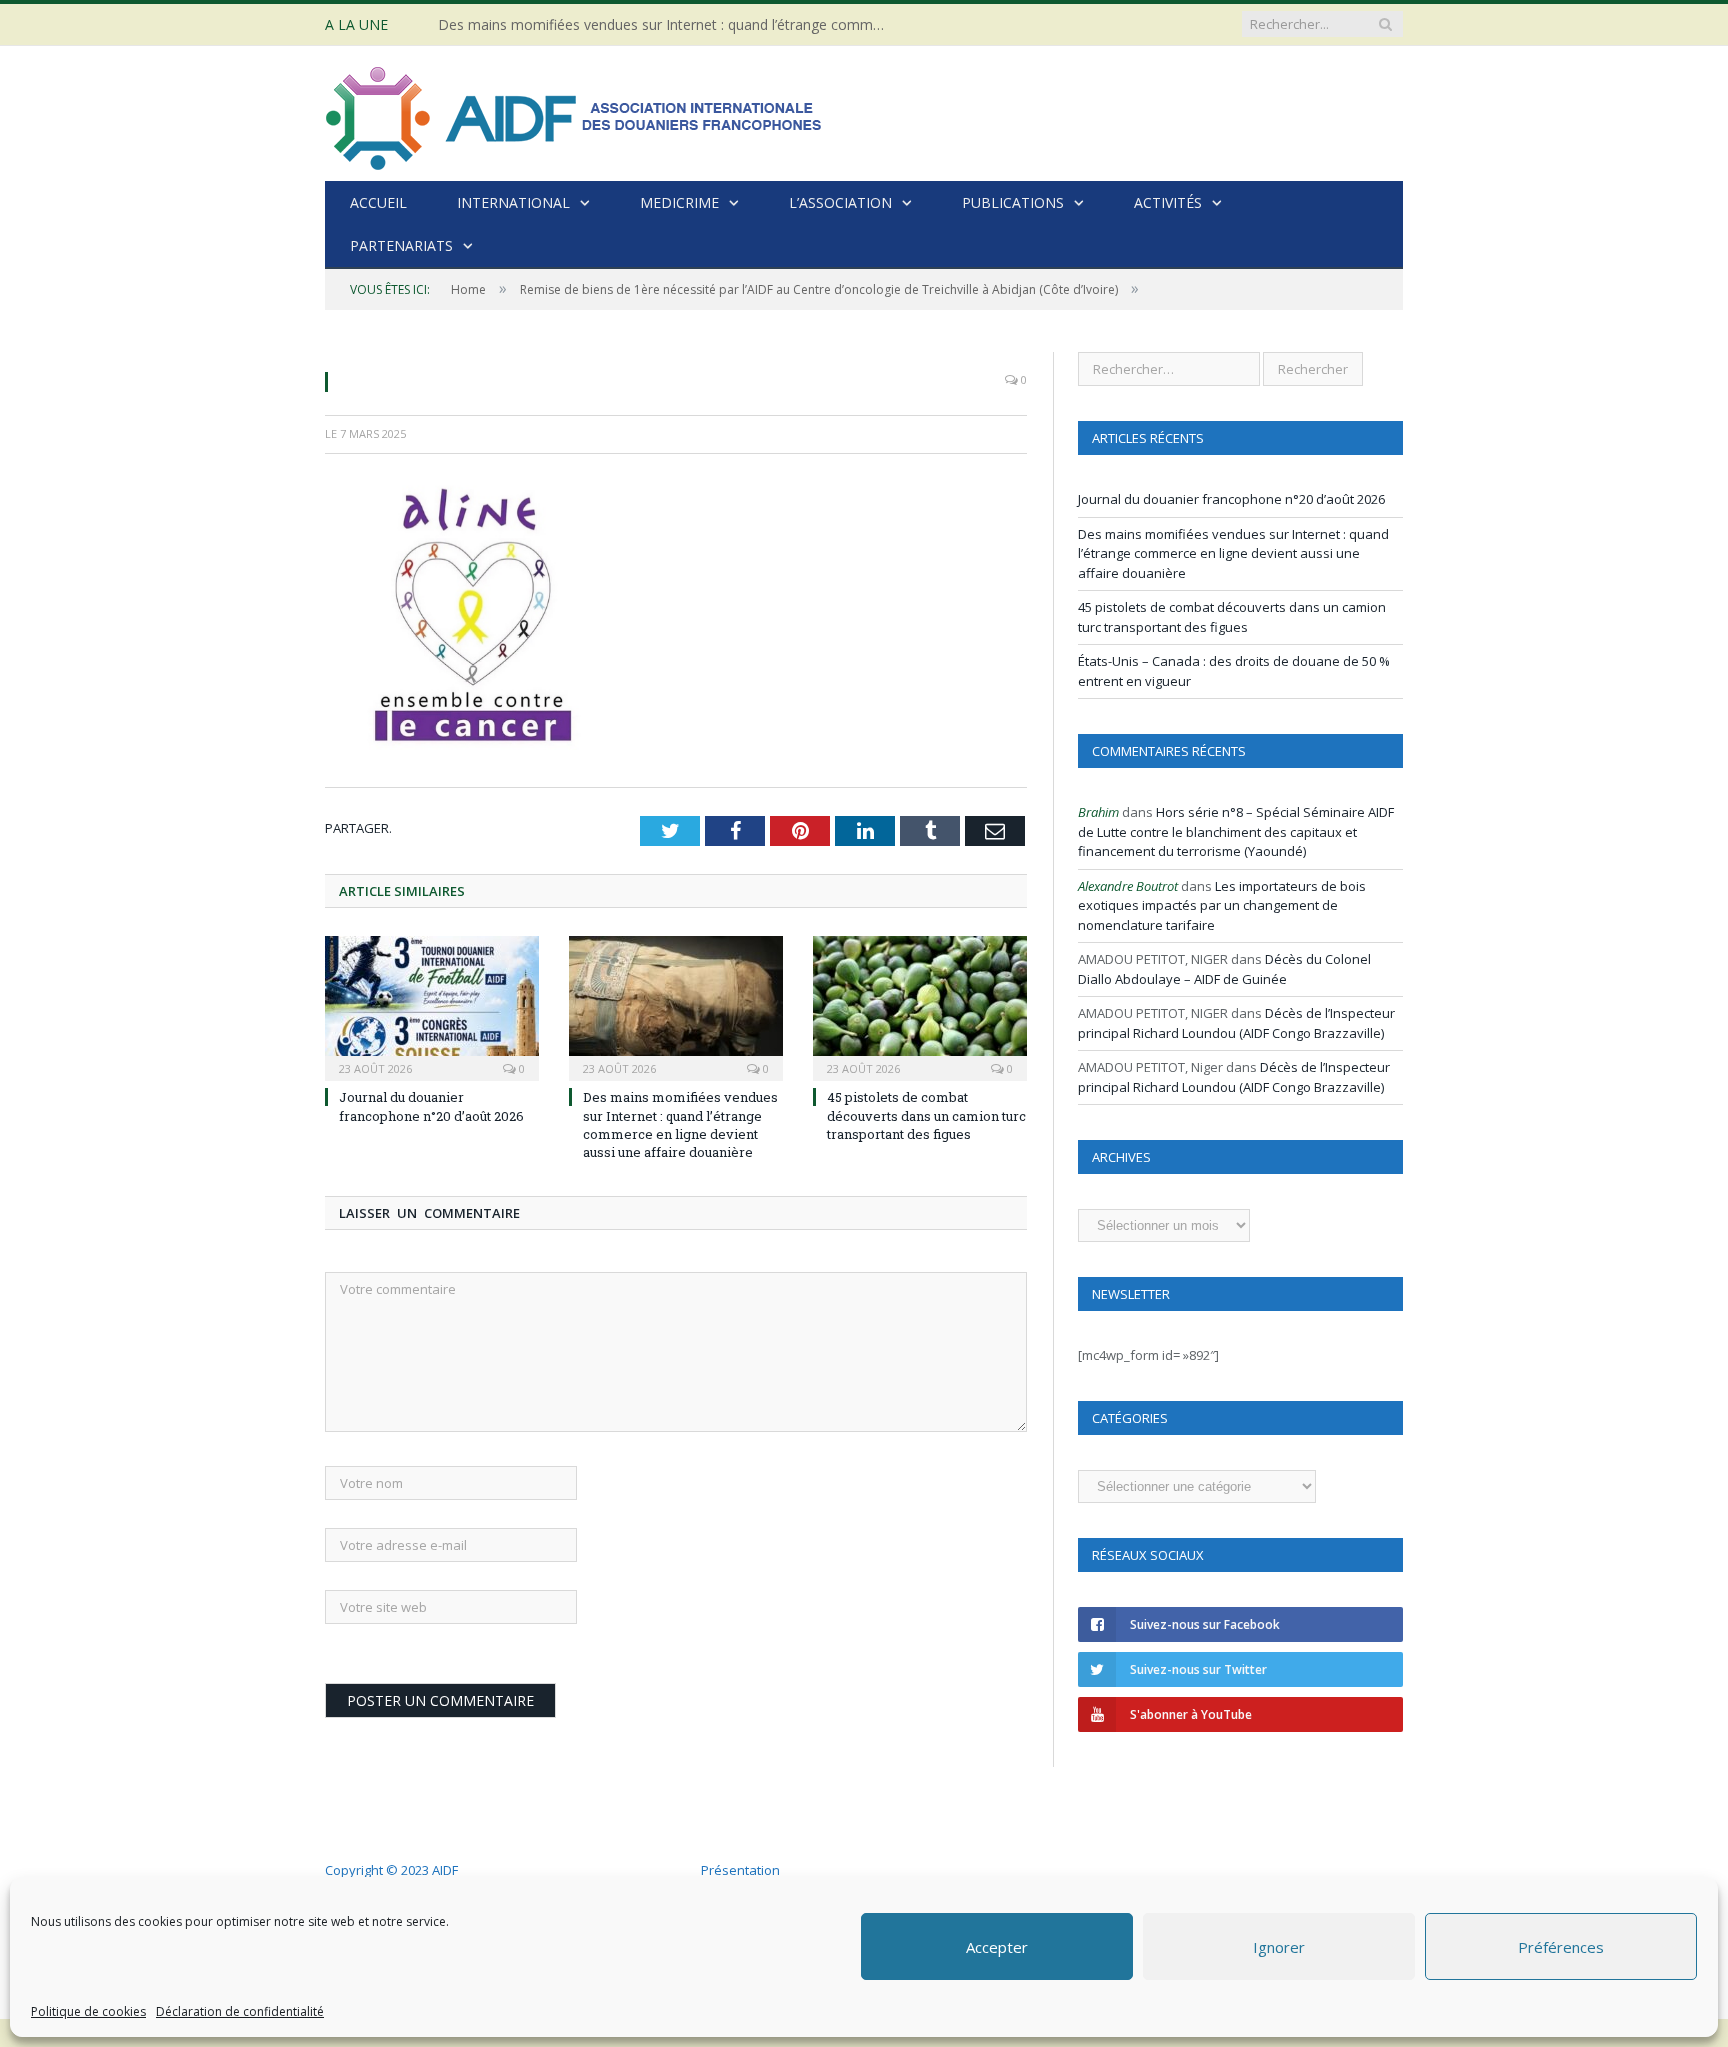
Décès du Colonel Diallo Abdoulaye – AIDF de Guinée (1224, 969)
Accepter (997, 1947)
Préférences (1561, 1947)
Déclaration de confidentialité (240, 2011)
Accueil (378, 202)
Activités (1168, 202)
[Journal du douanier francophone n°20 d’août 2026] (432, 1006)
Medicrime (679, 202)
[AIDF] (575, 113)
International (513, 202)
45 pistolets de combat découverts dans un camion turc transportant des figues (926, 1115)
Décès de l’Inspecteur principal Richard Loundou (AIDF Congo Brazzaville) (1236, 1023)
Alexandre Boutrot (1128, 886)
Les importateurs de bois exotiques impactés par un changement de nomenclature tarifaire (1222, 905)
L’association (840, 202)
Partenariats (401, 245)
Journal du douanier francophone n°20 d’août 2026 (431, 1106)
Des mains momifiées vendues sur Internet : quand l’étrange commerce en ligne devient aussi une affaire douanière (668, 25)
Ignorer (1279, 1947)
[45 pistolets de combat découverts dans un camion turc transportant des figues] (920, 1006)
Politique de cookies (88, 2011)
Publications (1013, 202)
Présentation (740, 1870)
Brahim (1098, 812)
